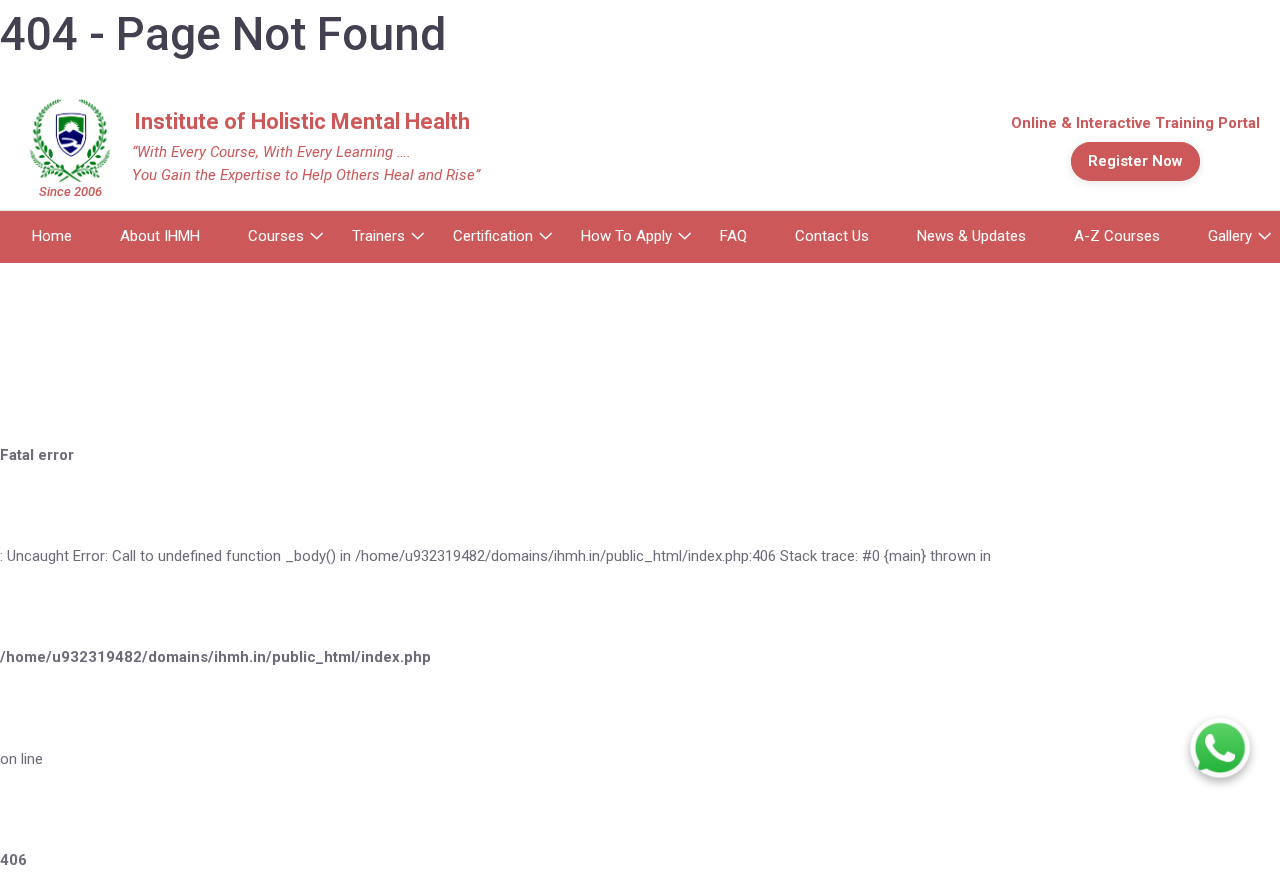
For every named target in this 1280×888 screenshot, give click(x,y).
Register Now (1135, 161)
